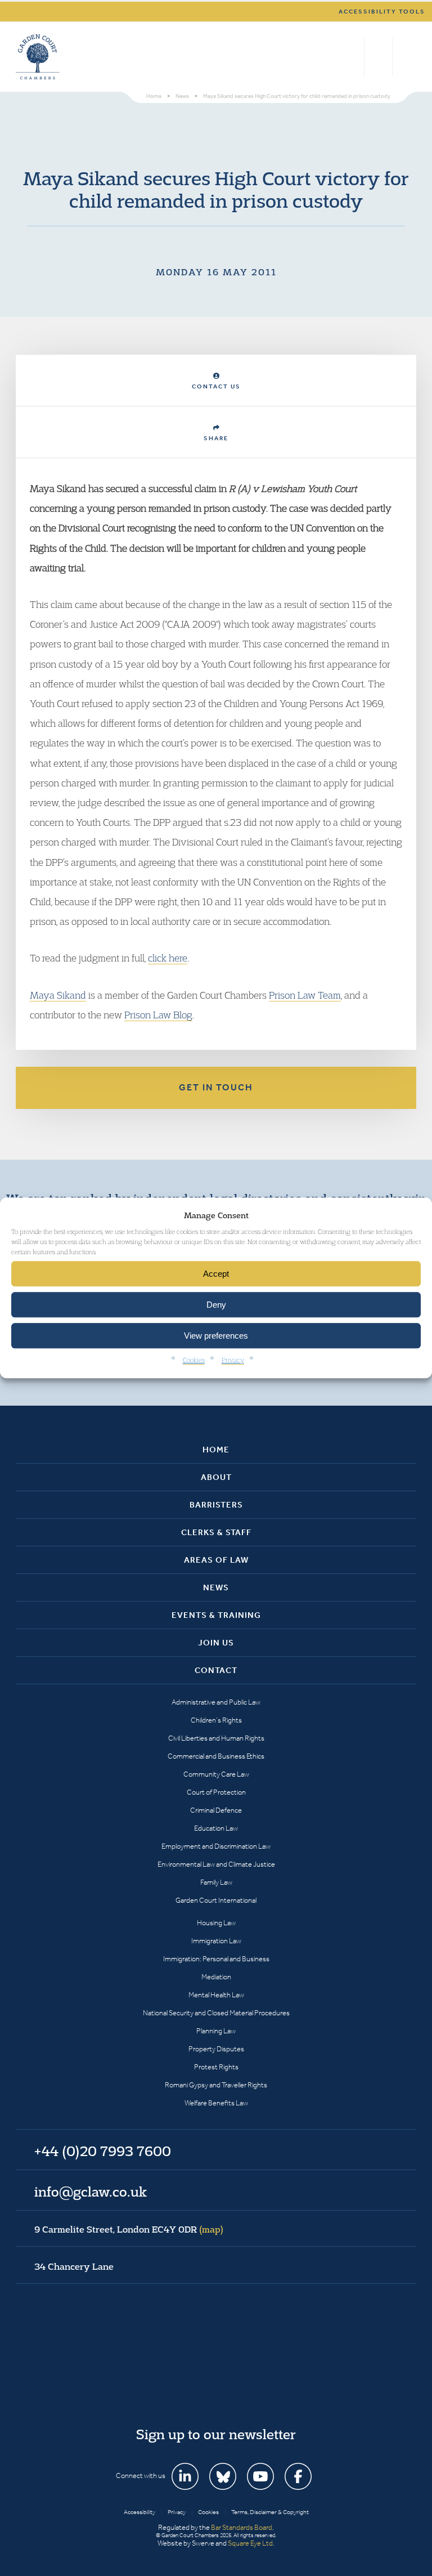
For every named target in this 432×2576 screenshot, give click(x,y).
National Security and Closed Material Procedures (216, 2013)
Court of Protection (216, 1792)
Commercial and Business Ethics (216, 1756)
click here (168, 958)
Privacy (233, 1360)
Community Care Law (216, 1774)
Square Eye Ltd (250, 2543)
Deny (216, 1305)
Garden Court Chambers (38, 57)
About (216, 1477)
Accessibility (139, 2512)
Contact (216, 1670)
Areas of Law (216, 1560)
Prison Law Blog (158, 1015)
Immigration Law (216, 1941)
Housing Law (216, 1923)
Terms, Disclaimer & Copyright (270, 2512)
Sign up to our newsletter (216, 2434)
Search (353, 57)
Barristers (216, 1505)
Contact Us (216, 386)
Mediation (216, 1977)
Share (216, 438)
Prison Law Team (305, 995)
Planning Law (216, 2031)
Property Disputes (216, 2049)
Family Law (216, 1882)
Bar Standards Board (242, 2527)
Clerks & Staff (216, 1532)
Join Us (216, 1643)
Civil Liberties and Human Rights (216, 1738)
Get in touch (216, 1087)
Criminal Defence (216, 1810)
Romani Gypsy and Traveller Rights (216, 2085)
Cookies (194, 1360)
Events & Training (216, 1615)
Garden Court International (216, 1900)
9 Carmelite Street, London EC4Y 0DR (129, 2229)
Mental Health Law (216, 1995)
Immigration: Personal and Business (216, 1959)
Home (216, 1450)
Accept (216, 1274)
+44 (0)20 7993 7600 (378, 57)
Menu (406, 57)
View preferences (216, 1336)
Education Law (216, 1828)
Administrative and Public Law (216, 1702)
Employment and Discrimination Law (216, 1846)
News (216, 1587)
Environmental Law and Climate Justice (216, 1864)
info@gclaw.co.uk (91, 2192)
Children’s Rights (216, 1720)
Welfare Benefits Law (216, 2103)
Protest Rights (216, 2067)
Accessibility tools (382, 12)
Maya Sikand (58, 995)
